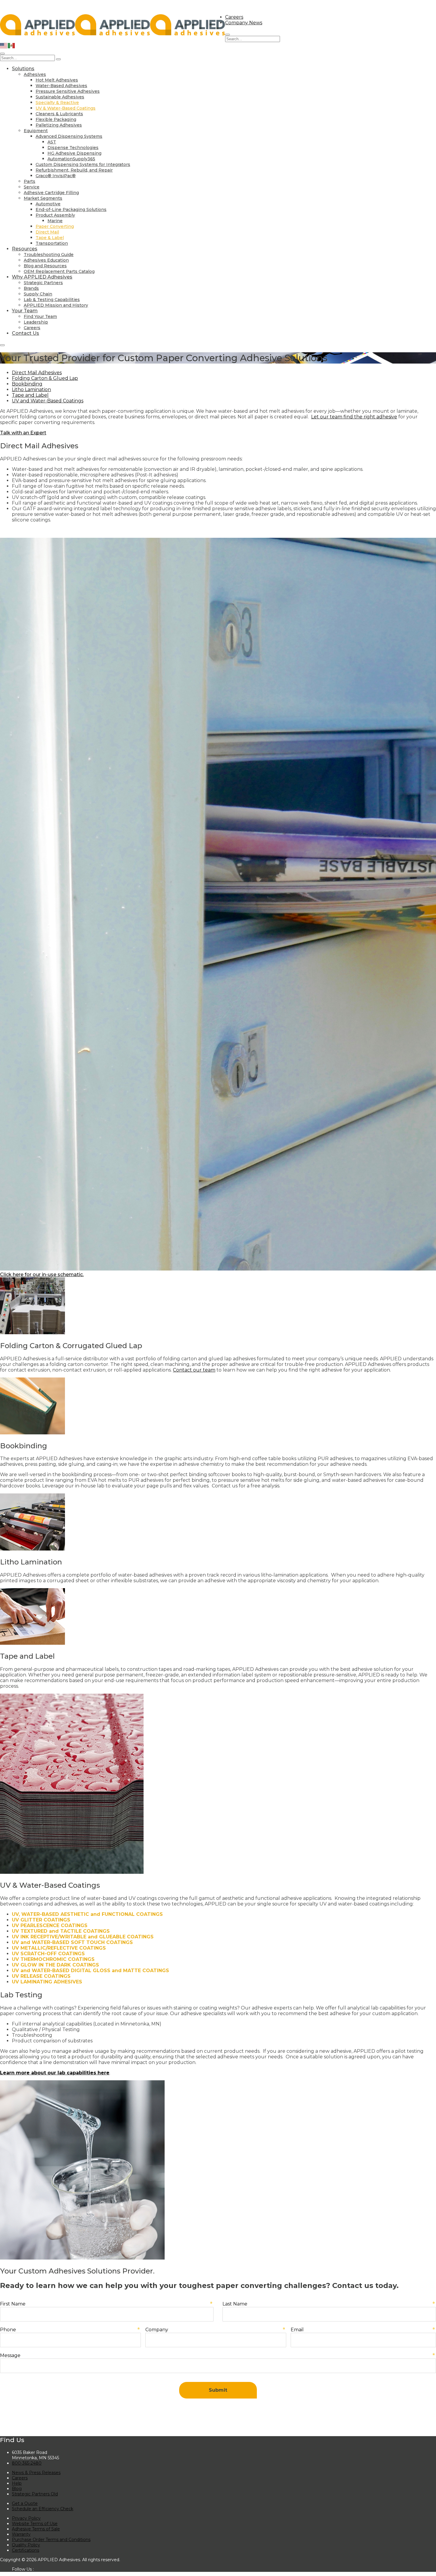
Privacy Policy (26, 2518)
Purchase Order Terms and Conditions (51, 2540)
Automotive (48, 204)
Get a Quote (25, 2503)
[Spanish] (12, 45)
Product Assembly (55, 215)
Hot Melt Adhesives (57, 80)
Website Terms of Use (35, 2524)
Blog (17, 2489)
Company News (244, 23)
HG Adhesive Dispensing (74, 153)
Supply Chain (38, 294)
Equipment (36, 131)
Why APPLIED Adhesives (42, 277)
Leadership (36, 322)
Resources (25, 249)
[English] (4, 45)
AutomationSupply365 (71, 159)
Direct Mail (47, 232)
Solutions (23, 69)
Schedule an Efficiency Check (43, 2509)
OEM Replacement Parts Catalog (59, 271)
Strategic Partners (43, 283)
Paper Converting (55, 226)
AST (52, 142)
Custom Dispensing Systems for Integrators (83, 164)
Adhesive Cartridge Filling (51, 193)
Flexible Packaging (56, 119)
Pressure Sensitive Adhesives (68, 91)
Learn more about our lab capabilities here (55, 2073)
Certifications (26, 2550)
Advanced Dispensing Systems (69, 136)
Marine (55, 221)
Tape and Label (30, 395)
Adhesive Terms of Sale (36, 2529)
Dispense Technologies (73, 148)
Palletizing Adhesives (59, 125)
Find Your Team (40, 316)
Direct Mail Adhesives (37, 373)
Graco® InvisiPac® (56, 176)
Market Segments (43, 198)
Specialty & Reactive (57, 103)
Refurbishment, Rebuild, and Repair (74, 170)
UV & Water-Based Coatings (66, 108)
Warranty (21, 2534)
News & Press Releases (36, 2473)
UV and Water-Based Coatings (48, 401)
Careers (234, 17)
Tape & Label (50, 238)
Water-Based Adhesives (61, 86)
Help (17, 2483)
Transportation (52, 243)
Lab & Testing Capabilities (52, 300)
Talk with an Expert (23, 433)
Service (32, 187)
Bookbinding (27, 384)
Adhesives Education (46, 260)
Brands (31, 288)
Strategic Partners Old (35, 2494)
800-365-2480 (27, 2463)
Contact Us (26, 333)
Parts (30, 181)
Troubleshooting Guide (49, 255)
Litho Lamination (31, 389)
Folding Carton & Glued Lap (45, 378)
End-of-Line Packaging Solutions (71, 209)
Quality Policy (26, 2545)
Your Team (25, 311)
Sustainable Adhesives (60, 97)
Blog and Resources (45, 266)
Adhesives (35, 74)
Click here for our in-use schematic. (42, 1275)
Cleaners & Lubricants (59, 114)
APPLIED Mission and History (56, 305)
